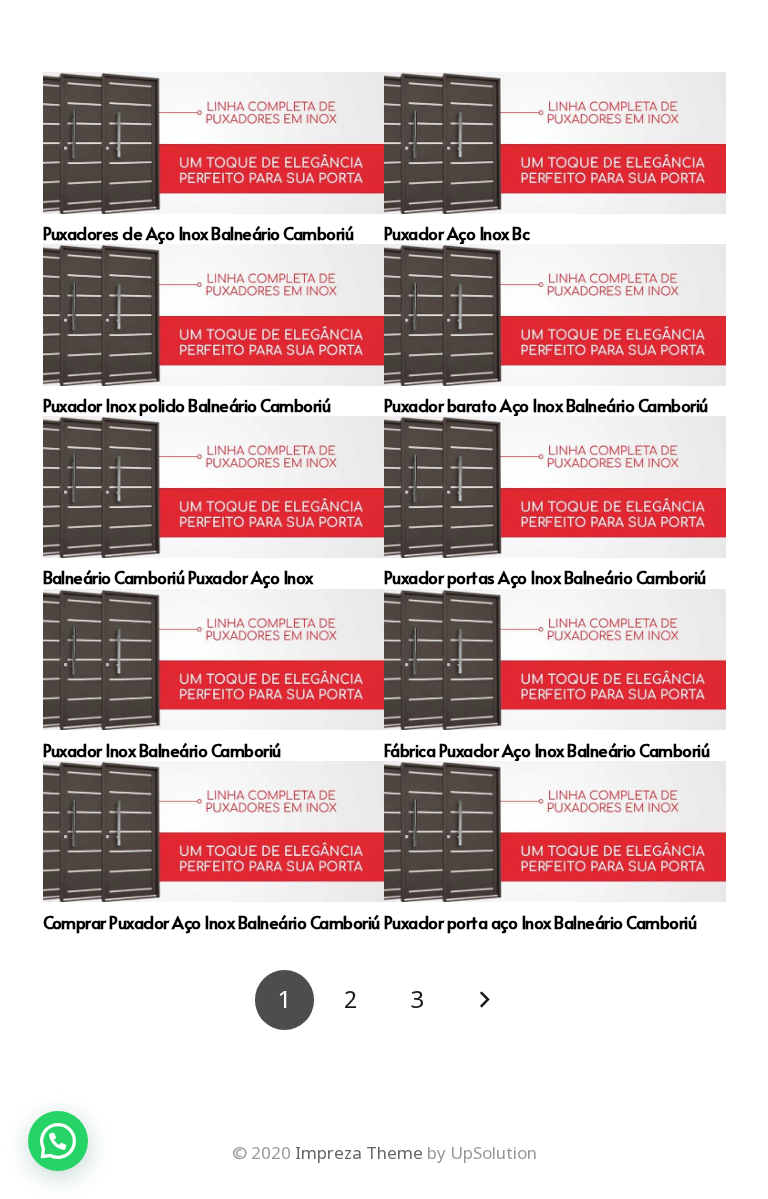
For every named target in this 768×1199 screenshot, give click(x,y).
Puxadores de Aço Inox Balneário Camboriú (198, 233)
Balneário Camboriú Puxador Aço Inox (178, 577)
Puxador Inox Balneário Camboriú (162, 750)
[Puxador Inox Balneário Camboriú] (214, 660)
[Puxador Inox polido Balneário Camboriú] (214, 315)
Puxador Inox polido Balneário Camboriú (187, 405)
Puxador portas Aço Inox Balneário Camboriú (545, 577)
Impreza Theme (359, 1152)
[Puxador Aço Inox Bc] (555, 143)
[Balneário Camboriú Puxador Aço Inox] (214, 487)
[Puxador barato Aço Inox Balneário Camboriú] (555, 315)
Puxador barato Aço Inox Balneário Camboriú (546, 405)
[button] (58, 1141)
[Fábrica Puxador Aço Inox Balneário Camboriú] (555, 660)
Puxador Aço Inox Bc (456, 233)
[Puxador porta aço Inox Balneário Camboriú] (555, 832)
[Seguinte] (484, 1000)
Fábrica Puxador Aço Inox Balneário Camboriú (546, 750)
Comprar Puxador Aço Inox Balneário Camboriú (211, 922)
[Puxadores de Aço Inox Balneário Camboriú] (214, 143)
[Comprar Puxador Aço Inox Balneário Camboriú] (214, 832)
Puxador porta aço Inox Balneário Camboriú (540, 922)
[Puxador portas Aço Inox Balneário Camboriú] (555, 487)
